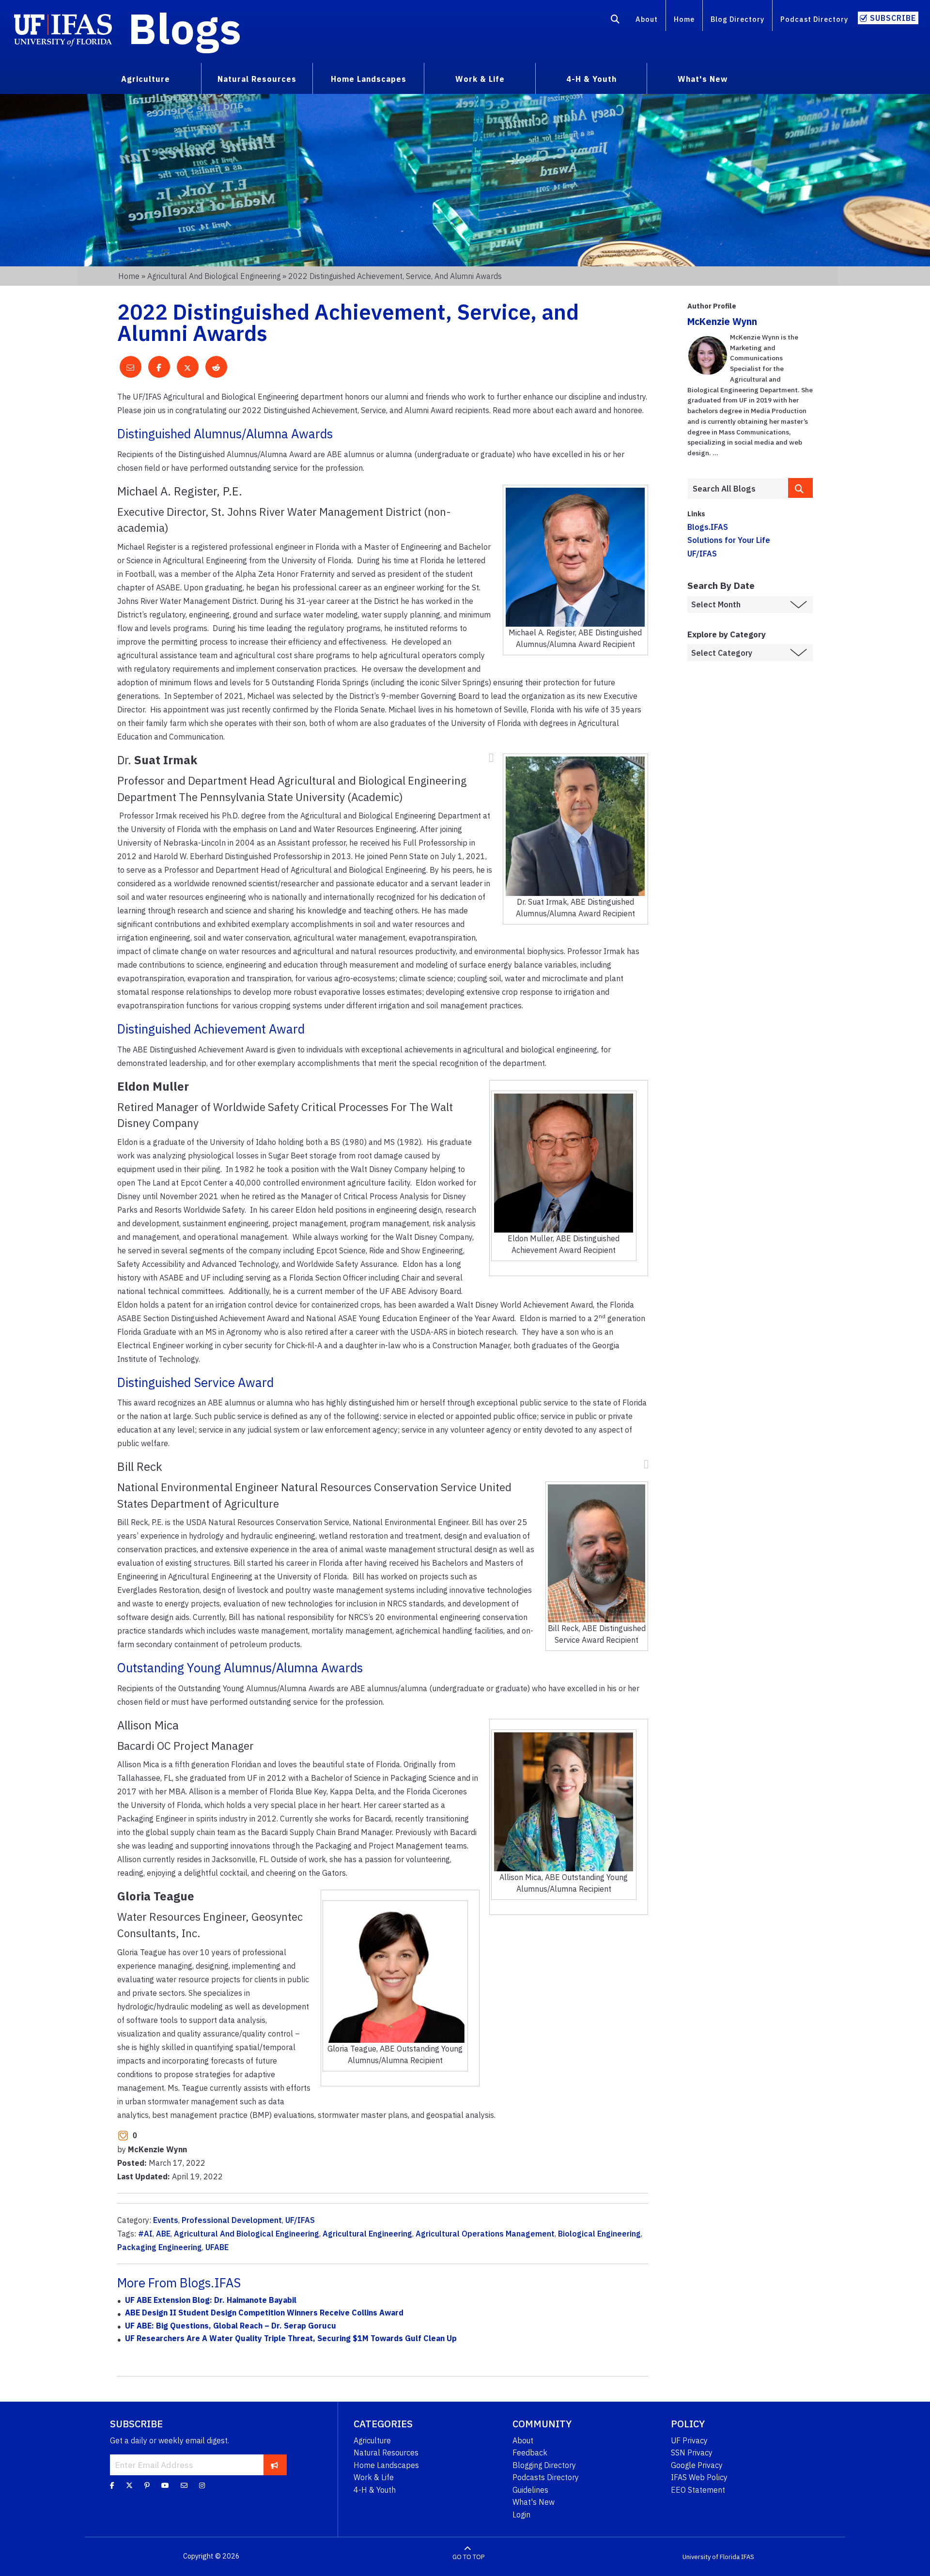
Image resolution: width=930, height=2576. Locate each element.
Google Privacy (697, 2465)
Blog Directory (737, 19)
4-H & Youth (375, 2490)
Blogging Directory (544, 2465)
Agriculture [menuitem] (146, 79)
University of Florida (711, 2556)
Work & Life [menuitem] (480, 79)
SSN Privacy (692, 2453)
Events (166, 2220)
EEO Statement (698, 2490)
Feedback (530, 2453)
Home (684, 19)
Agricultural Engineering (367, 2234)
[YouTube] (165, 2485)
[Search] (615, 21)
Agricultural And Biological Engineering (247, 2234)
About (647, 19)
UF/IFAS (300, 2220)
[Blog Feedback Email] (184, 2485)
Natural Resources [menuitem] (257, 79)
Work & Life (374, 2477)
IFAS (748, 2556)
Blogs (185, 28)
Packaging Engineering (160, 2247)
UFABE (217, 2247)
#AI (145, 2234)
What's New (534, 2502)
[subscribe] (274, 2465)
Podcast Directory (814, 19)
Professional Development (232, 2220)
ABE (163, 2234)
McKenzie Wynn (722, 321)
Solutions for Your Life (729, 540)
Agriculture (372, 2440)
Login (521, 2514)
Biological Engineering (599, 2234)
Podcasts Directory (546, 2477)
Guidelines (530, 2490)
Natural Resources (386, 2453)
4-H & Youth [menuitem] (591, 79)
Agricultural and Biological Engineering (214, 276)
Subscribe (893, 18)
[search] (801, 488)
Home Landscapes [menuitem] (369, 79)
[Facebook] (112, 2485)
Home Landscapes (386, 2465)
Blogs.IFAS (708, 527)
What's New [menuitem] (703, 79)
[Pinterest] (147, 2485)
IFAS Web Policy (699, 2477)
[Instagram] (202, 2485)
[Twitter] (129, 2485)
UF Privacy (689, 2440)
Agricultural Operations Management (485, 2234)
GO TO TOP (468, 2556)
